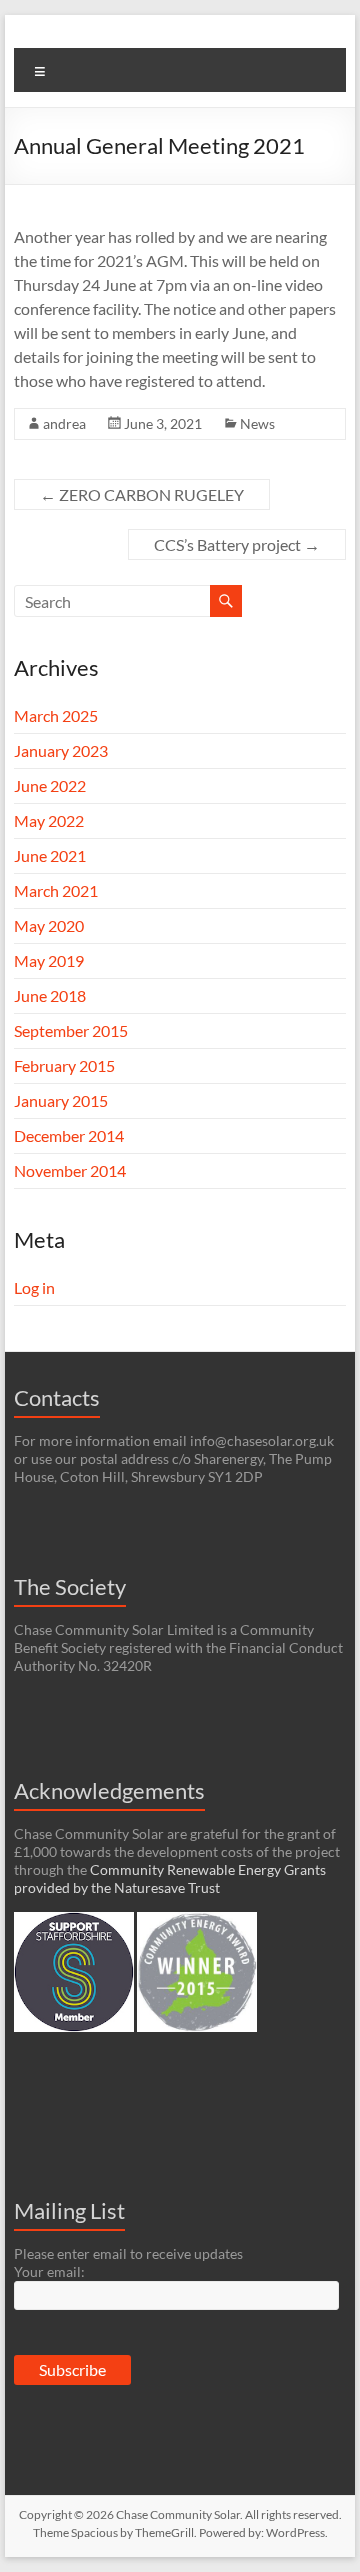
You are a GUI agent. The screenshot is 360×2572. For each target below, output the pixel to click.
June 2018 (50, 995)
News (257, 423)
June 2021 (50, 855)
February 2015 (64, 1065)
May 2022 (49, 820)
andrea (64, 423)
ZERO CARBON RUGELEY (142, 494)
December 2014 (69, 1135)
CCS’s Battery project (237, 544)
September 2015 (71, 1030)
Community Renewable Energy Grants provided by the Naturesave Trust (170, 1878)
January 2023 (61, 750)
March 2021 (56, 890)
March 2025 (56, 715)
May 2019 (49, 960)
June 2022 (50, 785)
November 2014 (70, 1170)
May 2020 (49, 925)
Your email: (49, 2271)
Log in (34, 1287)
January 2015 (61, 1100)
